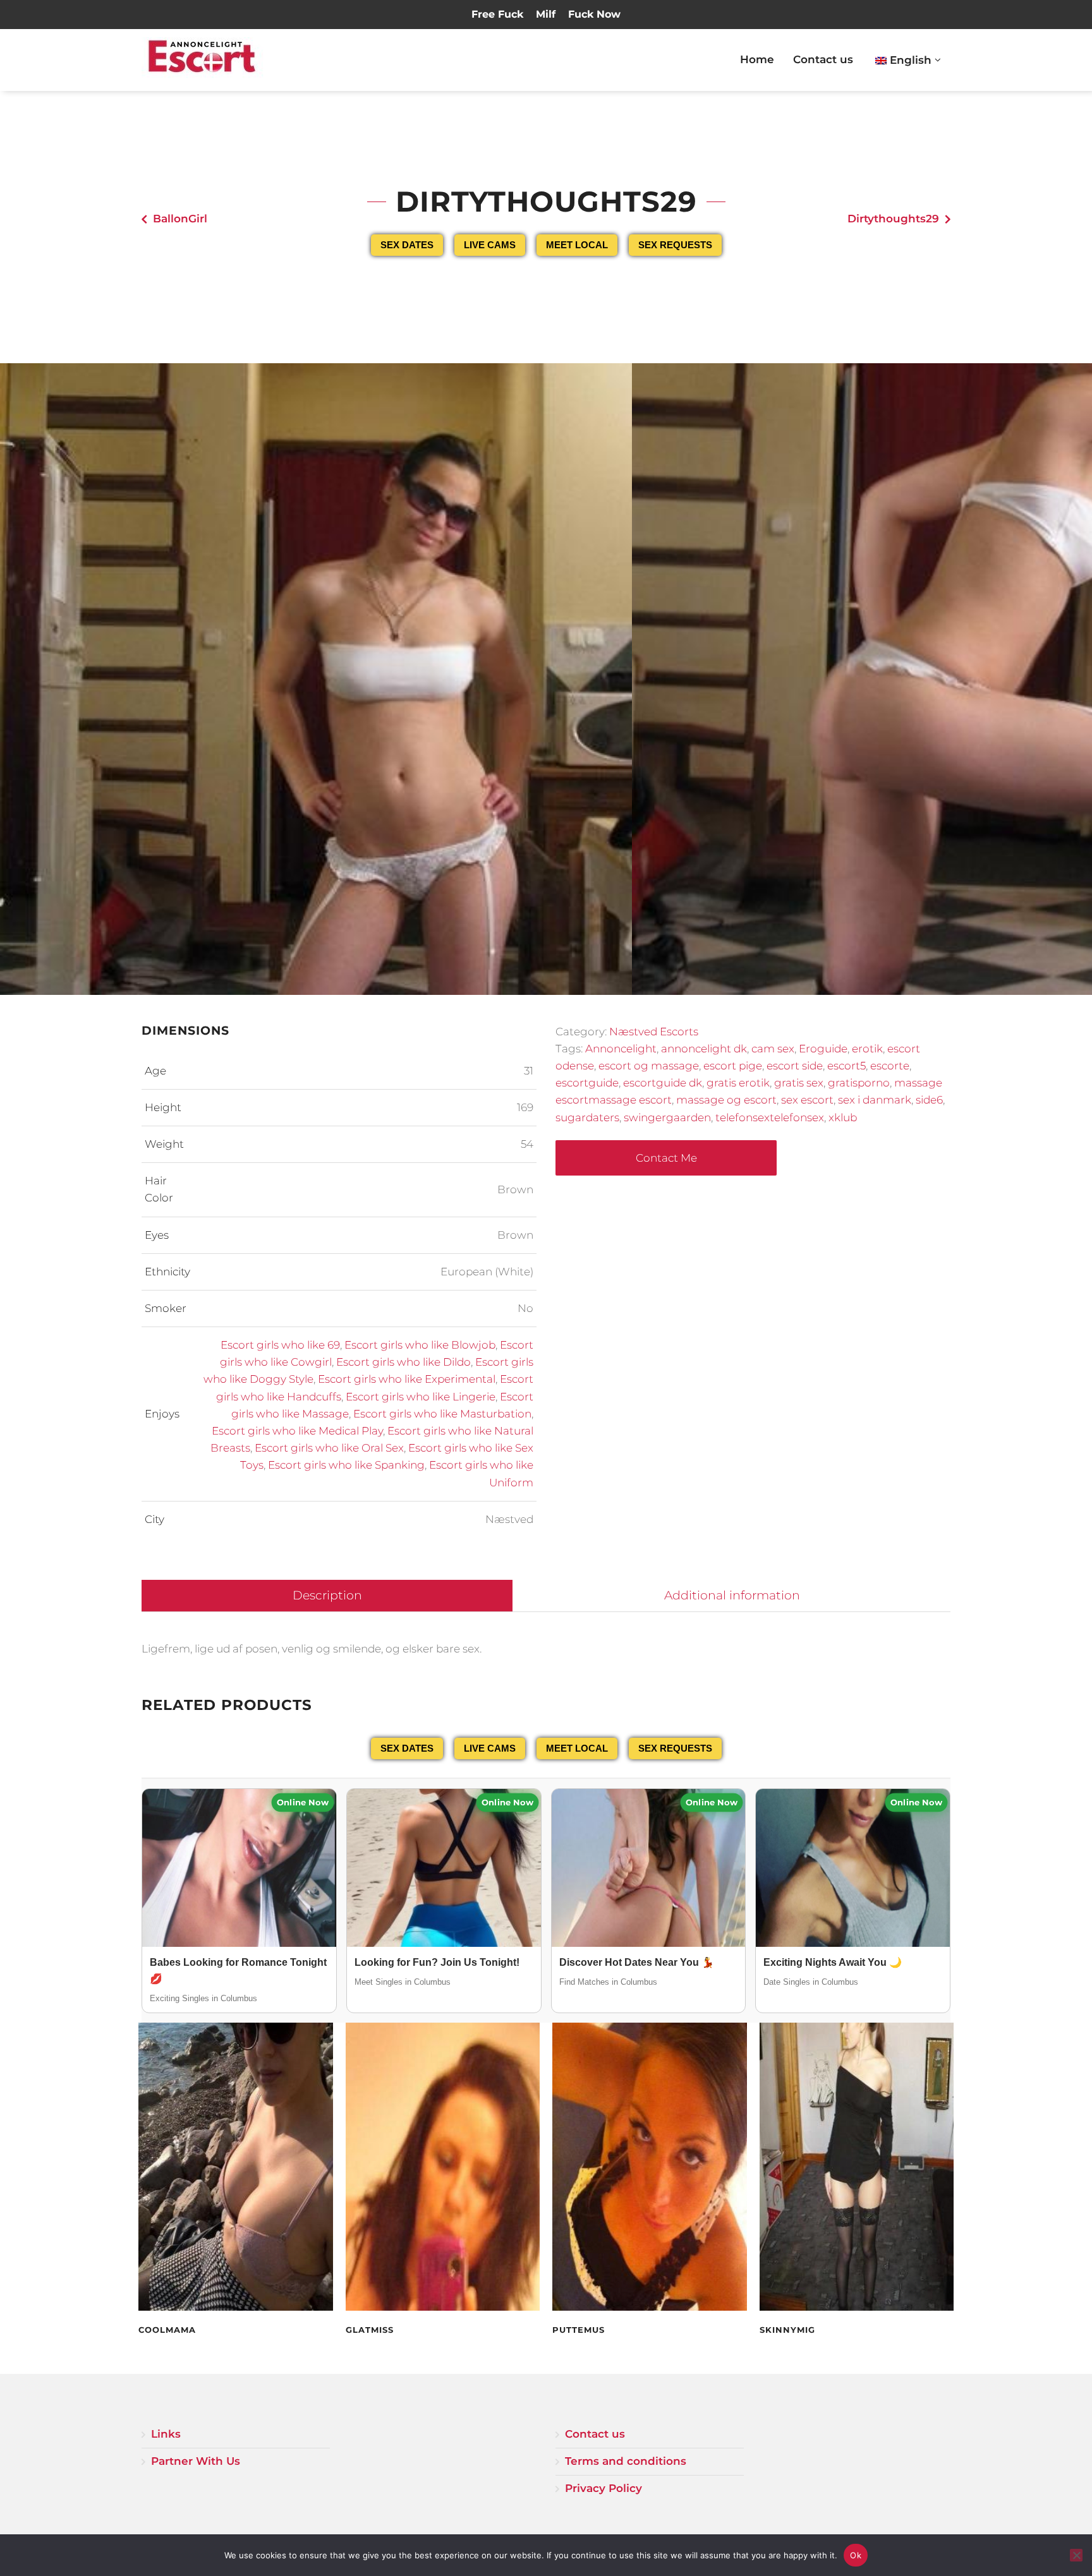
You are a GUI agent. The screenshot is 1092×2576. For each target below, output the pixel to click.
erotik (867, 1049)
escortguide (587, 1083)
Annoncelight (621, 1049)
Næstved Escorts (654, 1032)
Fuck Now (594, 14)
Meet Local (577, 245)
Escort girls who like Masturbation (442, 1414)
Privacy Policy (604, 2488)
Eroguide (823, 1049)
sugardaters (587, 1117)
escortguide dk (663, 1083)
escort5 (846, 1066)
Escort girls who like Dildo (403, 1362)
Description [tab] (327, 1595)
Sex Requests (675, 245)
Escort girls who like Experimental (407, 1379)
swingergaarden (667, 1117)
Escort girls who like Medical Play (297, 1431)
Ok (856, 2555)
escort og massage (649, 1066)
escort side (795, 1066)
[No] (1076, 2555)
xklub (843, 1117)
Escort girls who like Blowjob (420, 1345)
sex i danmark (875, 1100)
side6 (929, 1100)
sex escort (807, 1100)
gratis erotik (738, 1083)
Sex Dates (407, 245)
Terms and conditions (626, 2461)
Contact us (823, 59)
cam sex (773, 1049)
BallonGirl (180, 219)
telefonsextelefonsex (770, 1117)
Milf (546, 14)
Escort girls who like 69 (280, 1345)
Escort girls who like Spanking (346, 1465)
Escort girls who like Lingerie (421, 1397)
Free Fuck (497, 14)
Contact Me (666, 1158)
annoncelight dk (704, 1049)
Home (757, 59)
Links (166, 2434)
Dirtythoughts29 (893, 219)
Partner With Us (196, 2461)
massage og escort (726, 1100)
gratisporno (859, 1083)
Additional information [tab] (732, 1595)
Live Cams (490, 245)
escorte (890, 1066)
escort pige (733, 1066)
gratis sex (799, 1083)
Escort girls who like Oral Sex (329, 1448)
